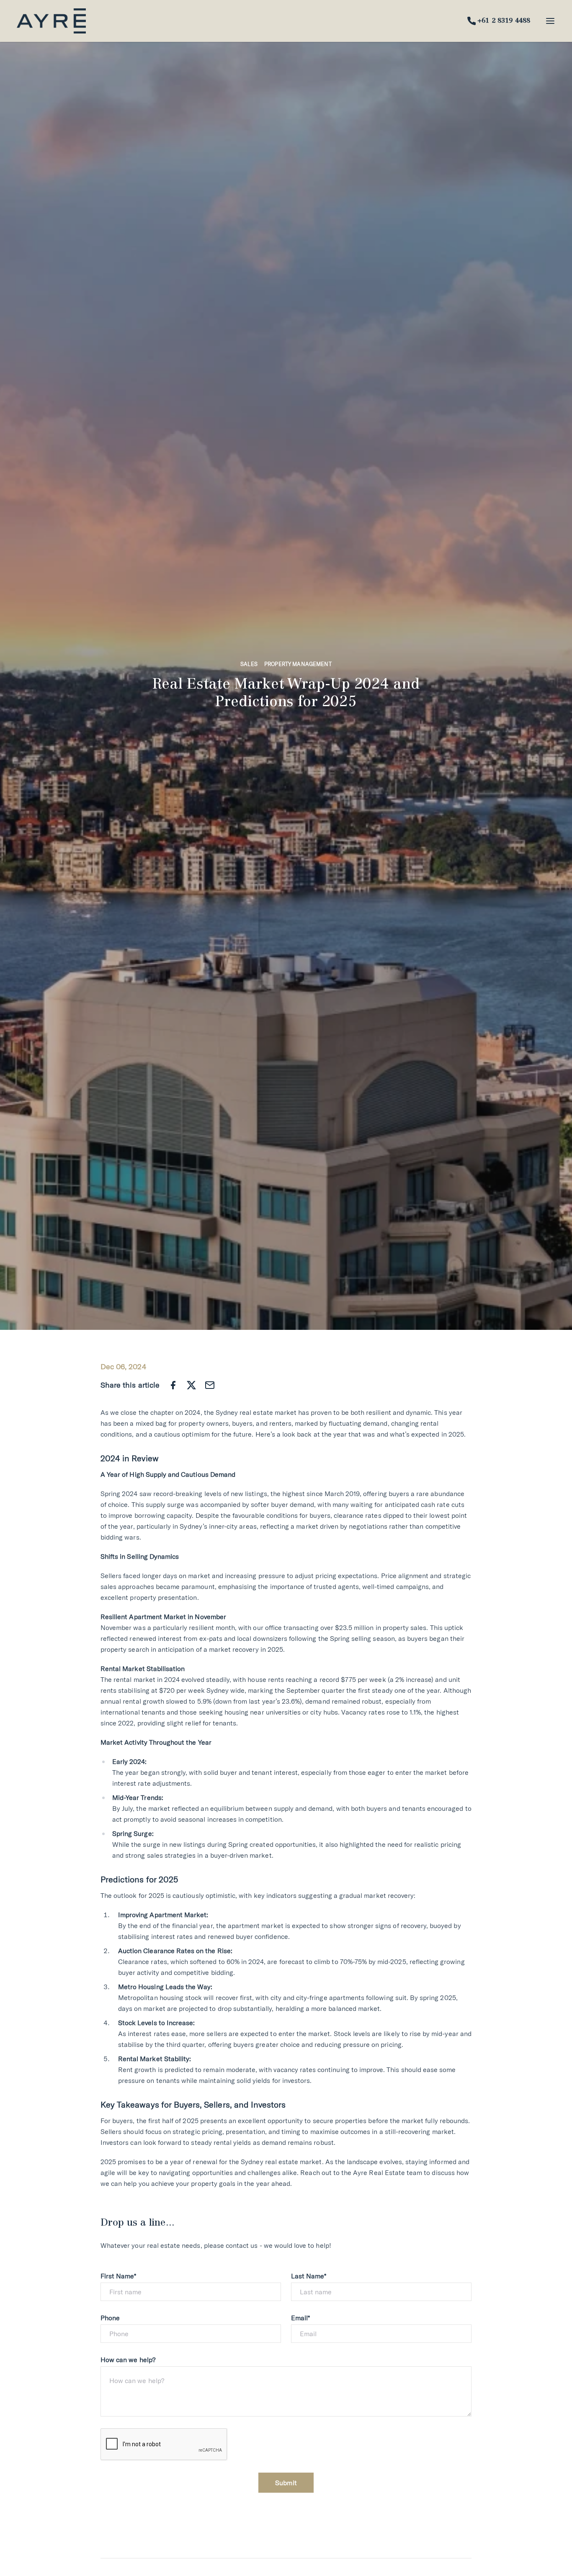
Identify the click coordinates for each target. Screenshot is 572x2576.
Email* (300, 2318)
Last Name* (309, 2276)
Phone (110, 2318)
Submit (286, 2483)
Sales (249, 664)
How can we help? (128, 2360)
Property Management (298, 664)
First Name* (119, 2276)
